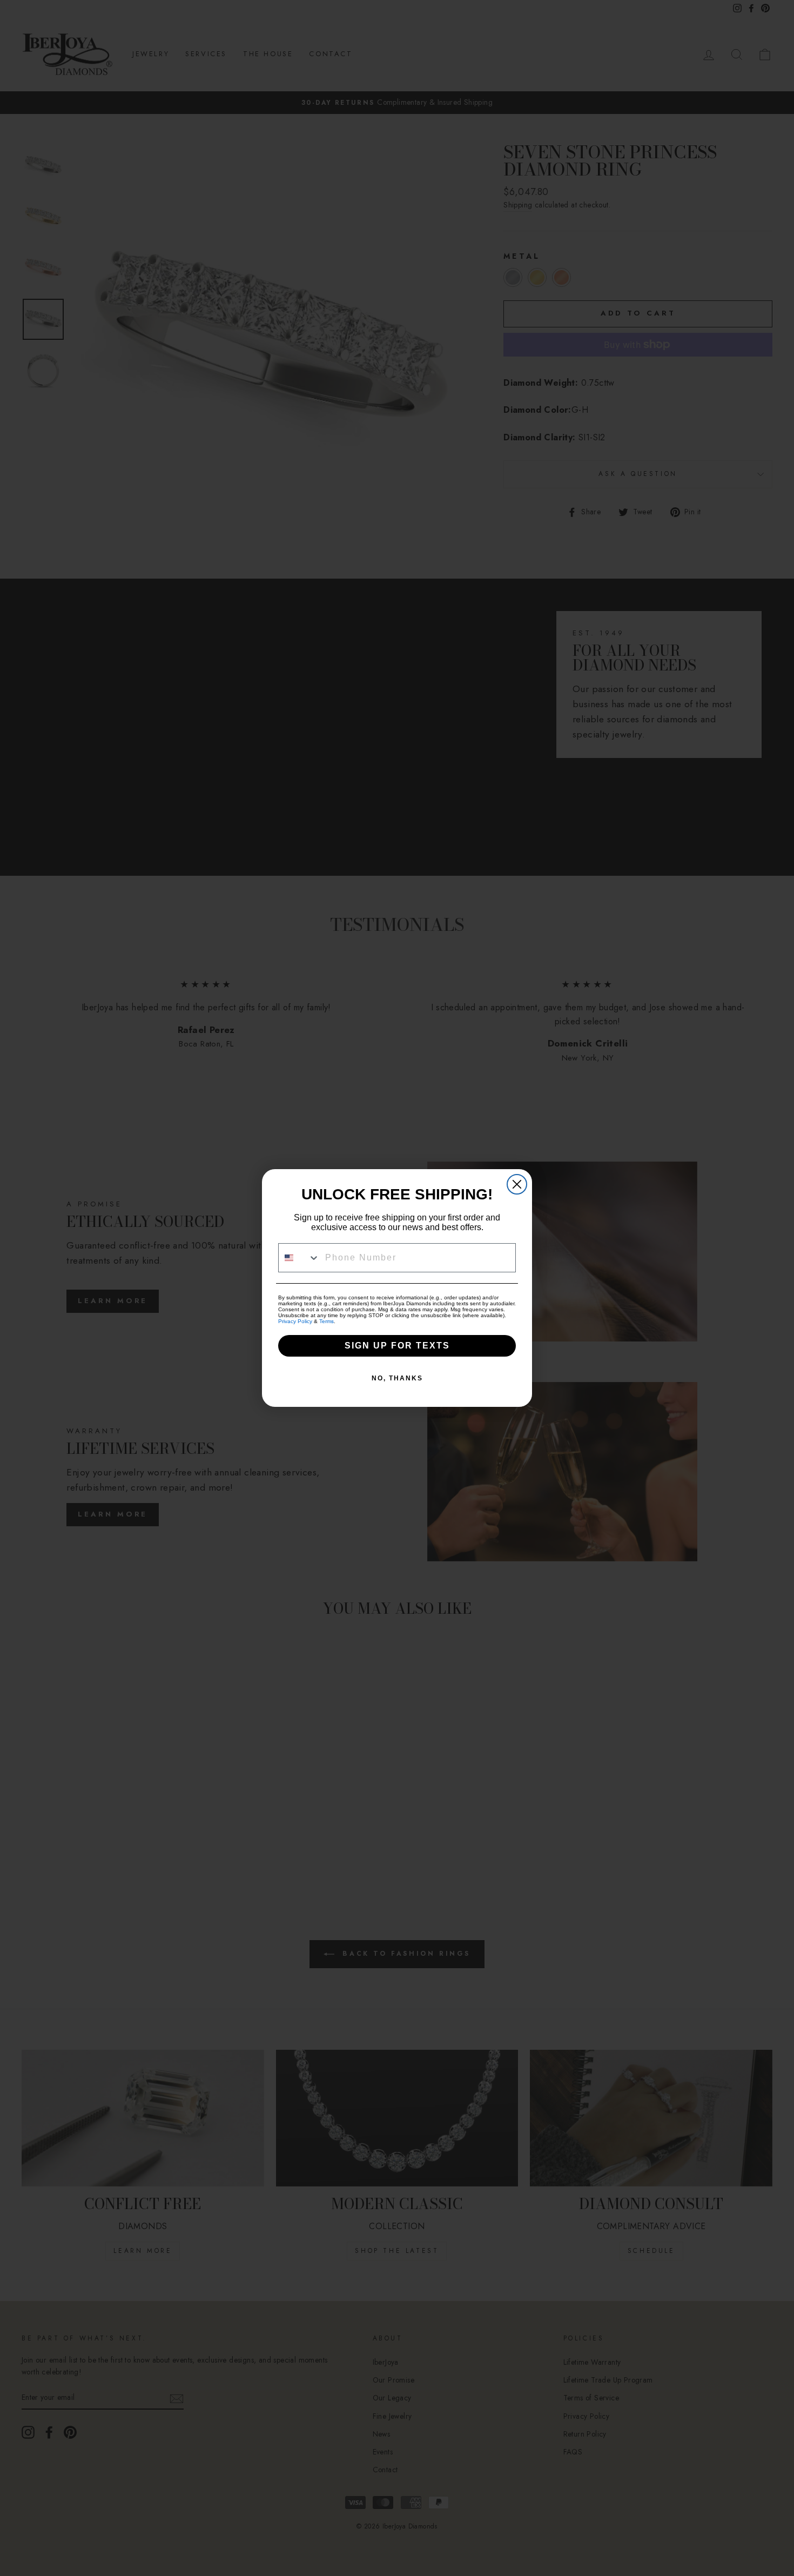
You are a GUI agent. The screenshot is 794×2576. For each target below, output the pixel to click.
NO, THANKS (397, 1378)
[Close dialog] (517, 1184)
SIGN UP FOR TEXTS (397, 1346)
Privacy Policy (295, 1321)
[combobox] (299, 1258)
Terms (327, 1321)
